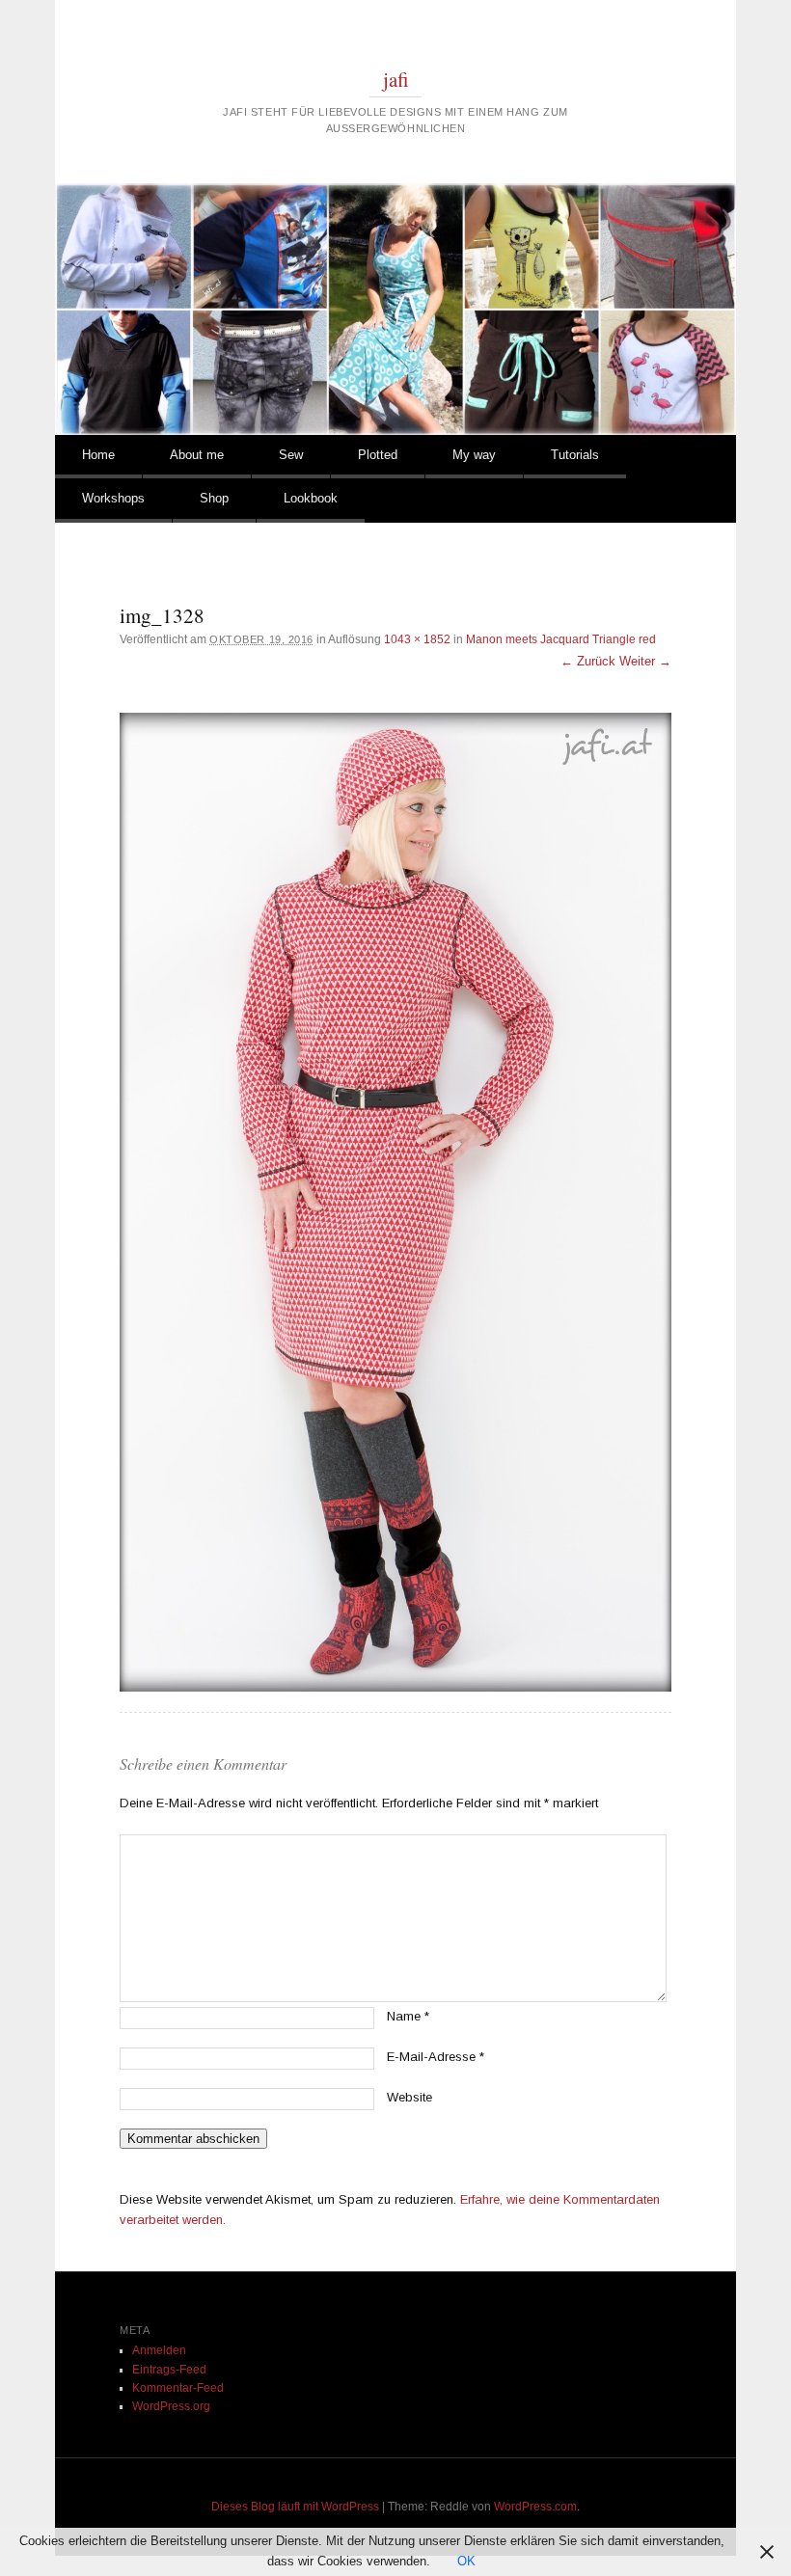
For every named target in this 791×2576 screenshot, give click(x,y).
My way (474, 455)
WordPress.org (171, 2406)
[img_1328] (395, 1202)
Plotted (378, 455)
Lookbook (311, 498)
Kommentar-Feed (178, 2388)
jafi (396, 79)
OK (466, 2561)
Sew (291, 455)
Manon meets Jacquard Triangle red (561, 639)
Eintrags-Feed (169, 2370)
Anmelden (159, 2350)
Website (409, 2097)
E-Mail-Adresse (436, 2057)
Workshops (113, 498)
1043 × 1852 (417, 639)
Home (98, 455)
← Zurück (588, 661)
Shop (214, 498)
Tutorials (575, 455)
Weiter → (645, 661)
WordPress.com (535, 2507)
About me (197, 455)
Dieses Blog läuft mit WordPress (295, 2507)
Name (408, 2016)
